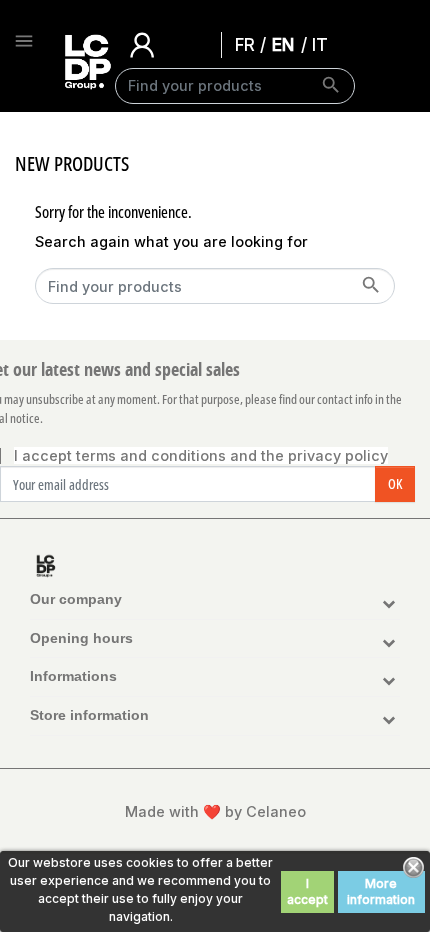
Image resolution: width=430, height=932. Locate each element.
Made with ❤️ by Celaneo (215, 811)
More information (381, 891)
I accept (307, 891)
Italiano (325, 44)
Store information (89, 715)
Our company (76, 599)
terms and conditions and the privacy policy (232, 455)
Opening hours (81, 638)
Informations (73, 676)
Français (251, 44)
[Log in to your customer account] (142, 43)
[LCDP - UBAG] (73, 62)
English (288, 44)
